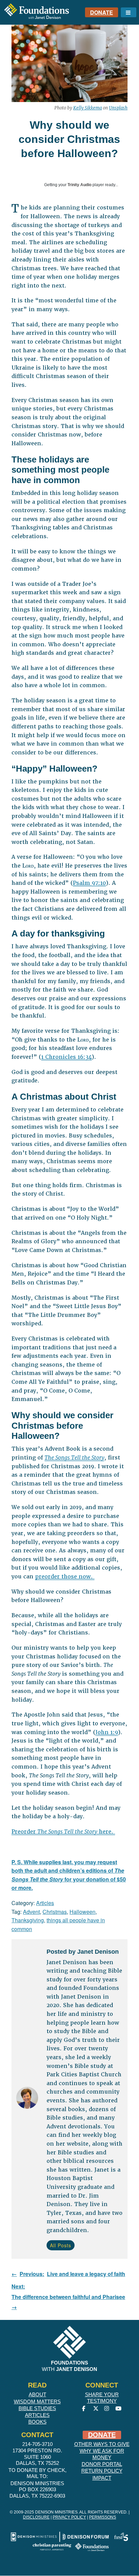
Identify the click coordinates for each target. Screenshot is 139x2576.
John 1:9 (107, 1732)
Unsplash (118, 108)
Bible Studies (37, 2408)
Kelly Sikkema (88, 108)
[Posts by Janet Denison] (27, 2099)
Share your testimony (102, 2398)
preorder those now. (65, 1577)
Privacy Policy (69, 2517)
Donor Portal (102, 2464)
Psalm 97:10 (89, 883)
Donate (102, 12)
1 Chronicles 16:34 (66, 1057)
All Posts (61, 2245)
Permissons (103, 2517)
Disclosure (36, 2517)
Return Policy (102, 2471)
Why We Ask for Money (102, 2454)
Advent (31, 1912)
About (37, 2394)
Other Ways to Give (102, 2444)
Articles (45, 1903)
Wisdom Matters (37, 2402)
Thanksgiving (28, 1920)
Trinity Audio (79, 185)
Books (37, 2422)
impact (102, 2478)
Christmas (55, 1912)
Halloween (82, 1912)
